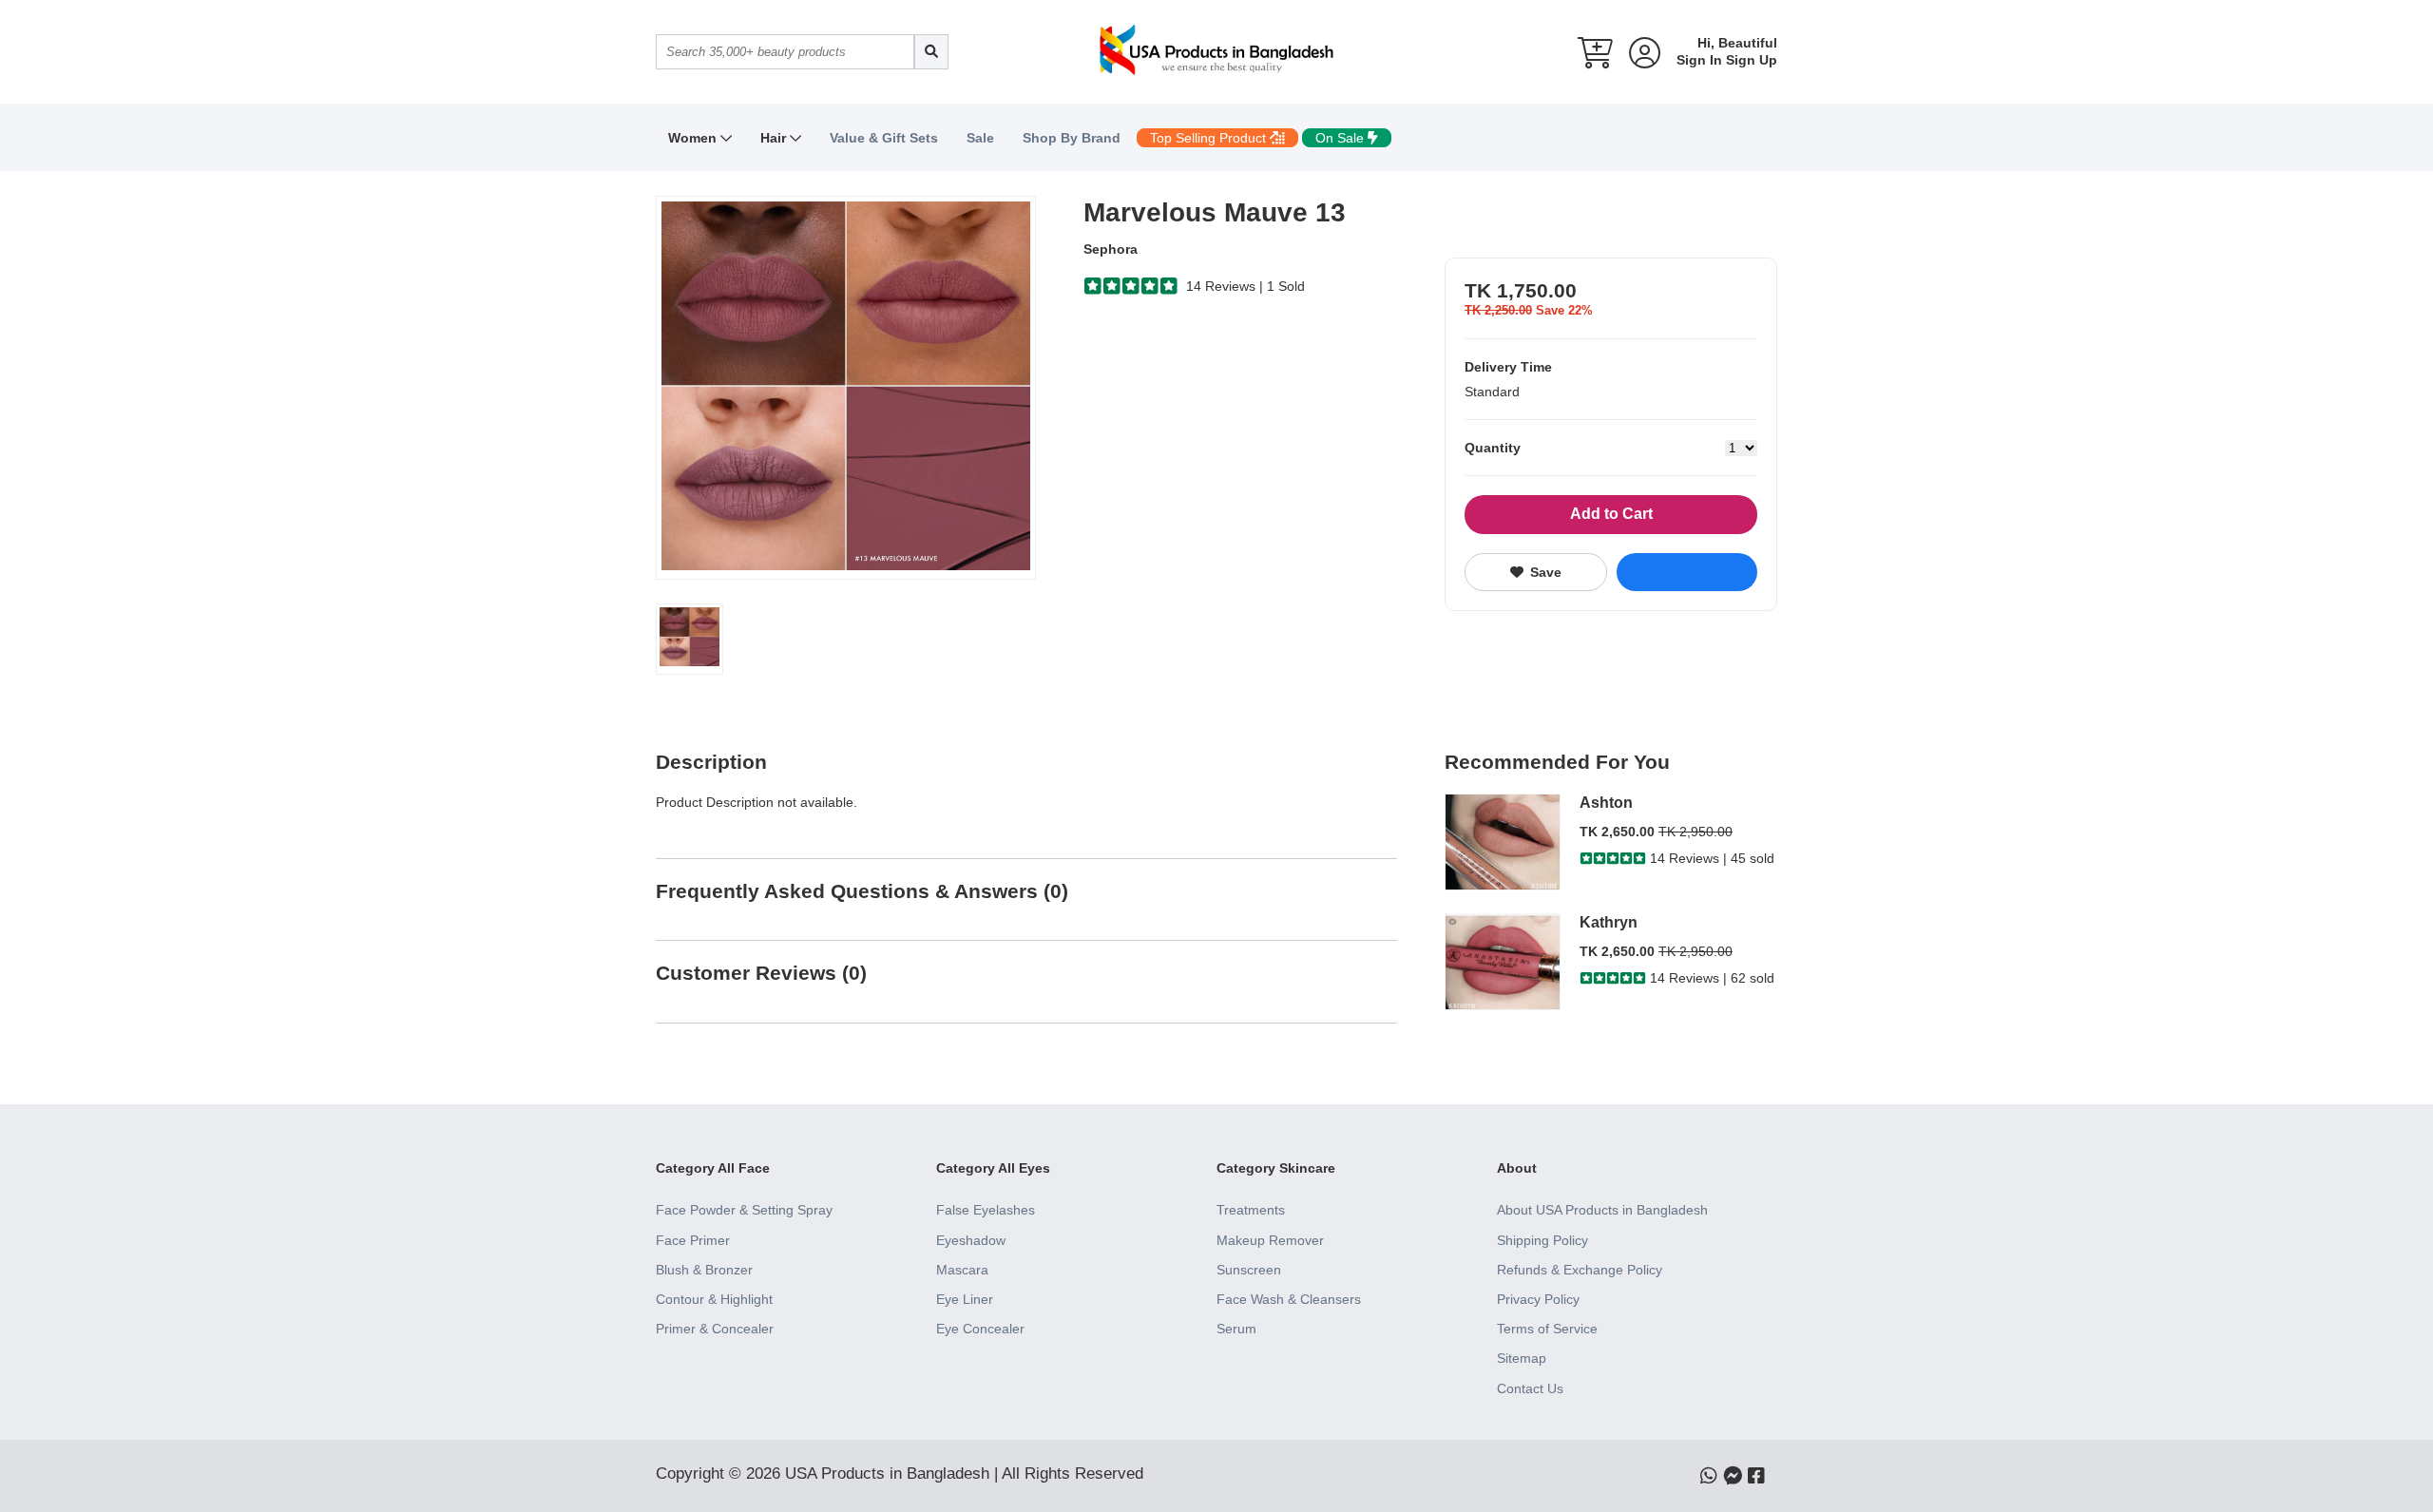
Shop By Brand (1072, 138)
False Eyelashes (986, 1210)
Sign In (1699, 60)
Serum (1236, 1329)
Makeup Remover (1270, 1240)
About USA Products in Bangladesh (1602, 1210)
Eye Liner (965, 1299)
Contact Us (1530, 1388)
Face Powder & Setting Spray (744, 1210)
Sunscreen (1249, 1270)
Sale (980, 138)
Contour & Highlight (714, 1299)
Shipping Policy (1542, 1240)
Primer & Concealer (715, 1329)
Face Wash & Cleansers (1289, 1299)
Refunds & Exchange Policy (1580, 1270)
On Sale (1341, 138)
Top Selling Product (1210, 138)
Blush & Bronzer (704, 1270)
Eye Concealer (980, 1329)
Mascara (962, 1270)
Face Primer (693, 1240)
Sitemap (1522, 1358)
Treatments (1251, 1210)
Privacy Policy (1538, 1299)
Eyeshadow (971, 1240)
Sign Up (1752, 60)
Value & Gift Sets (884, 138)
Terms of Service (1547, 1329)
